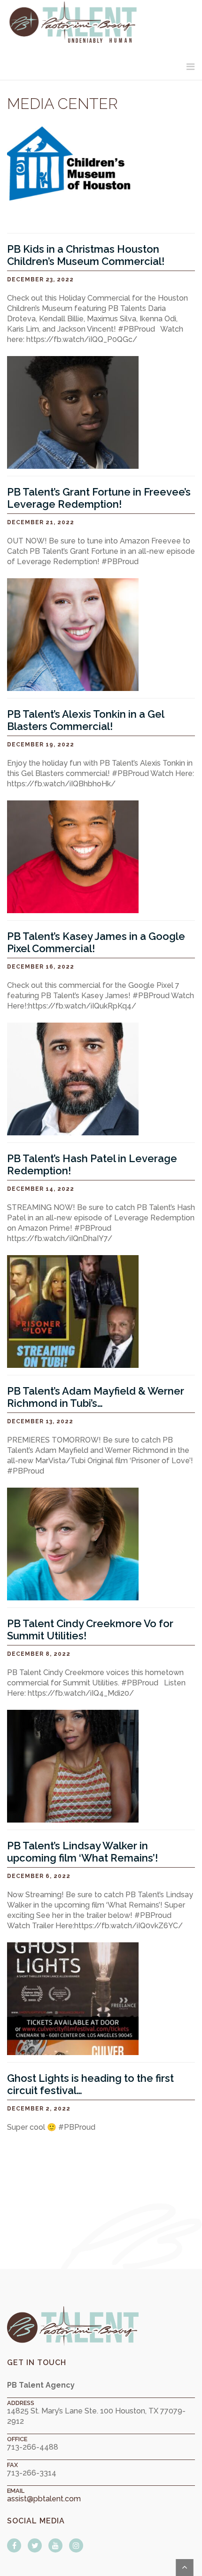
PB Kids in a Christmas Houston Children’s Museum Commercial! (86, 255)
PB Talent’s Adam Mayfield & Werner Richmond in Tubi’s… (96, 1397)
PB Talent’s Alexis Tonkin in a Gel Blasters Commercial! (85, 720)
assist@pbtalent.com (44, 2499)
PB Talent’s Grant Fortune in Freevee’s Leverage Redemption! (99, 498)
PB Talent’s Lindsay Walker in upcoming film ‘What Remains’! (82, 1852)
